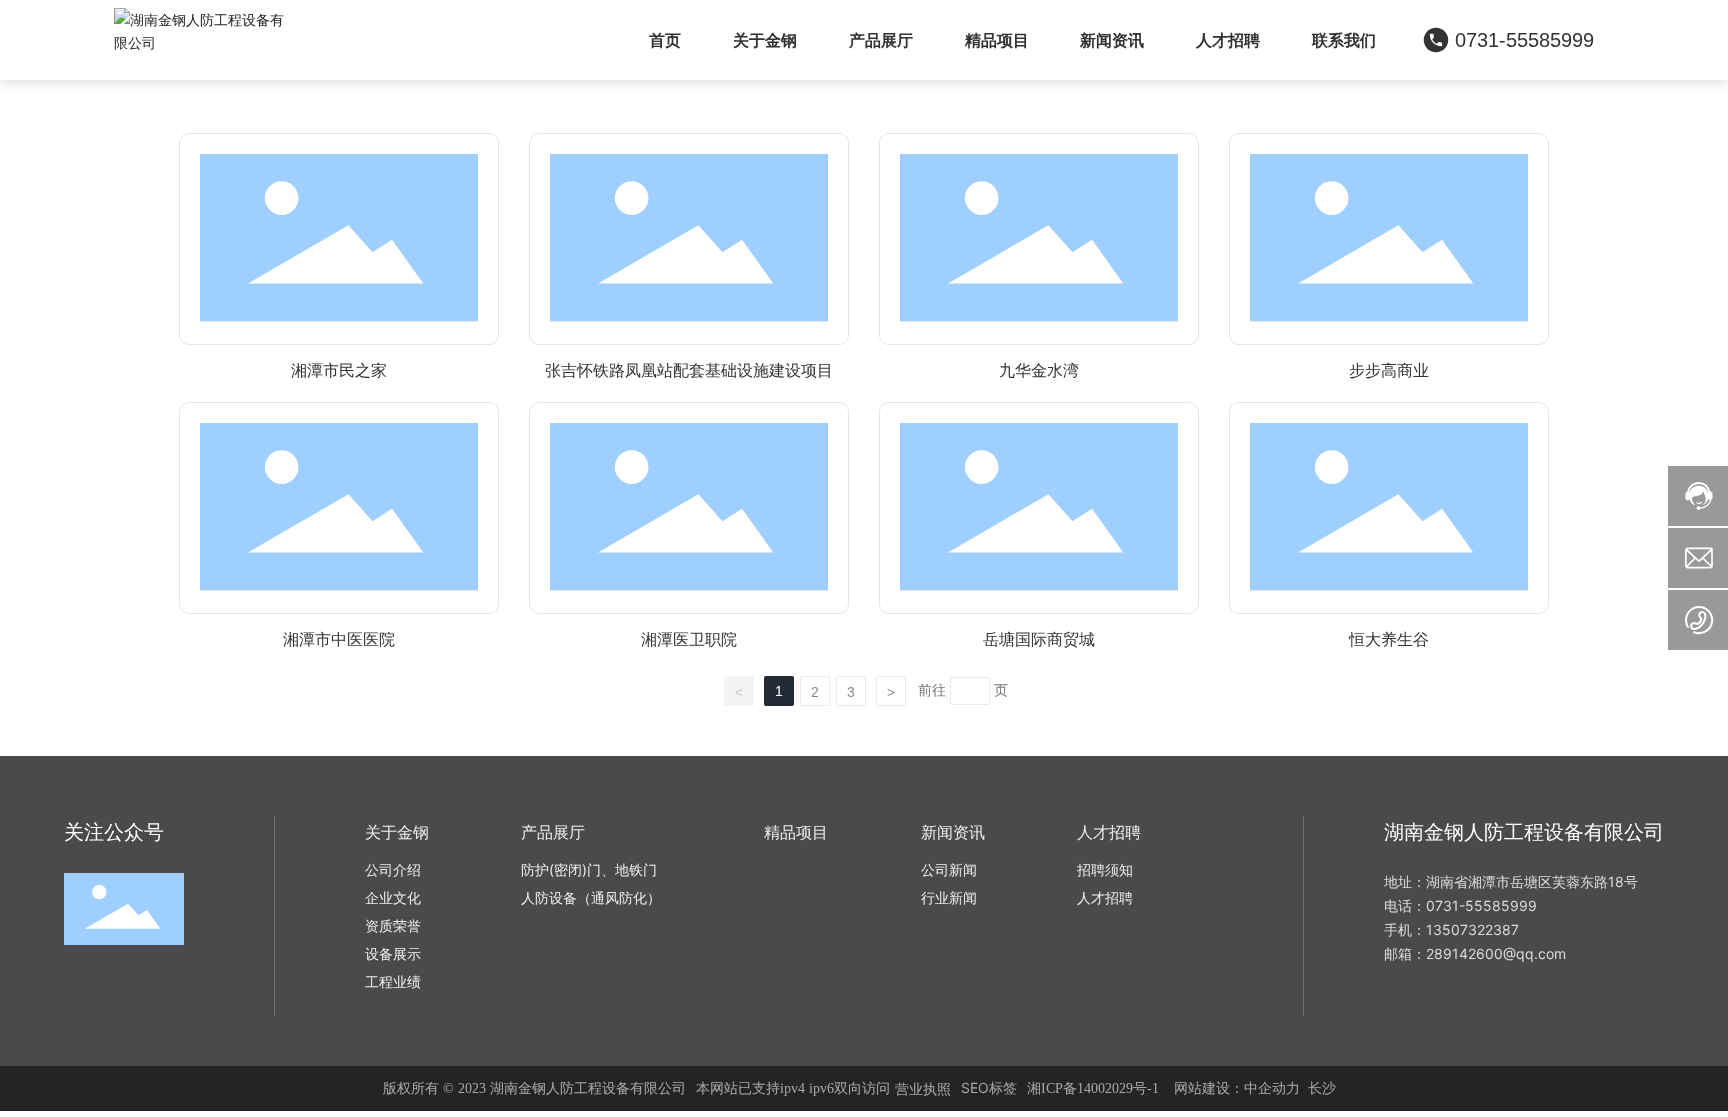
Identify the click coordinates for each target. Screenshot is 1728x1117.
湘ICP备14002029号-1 (1093, 1088)
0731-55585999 (1524, 40)
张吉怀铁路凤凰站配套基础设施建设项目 (689, 370)
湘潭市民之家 (339, 370)
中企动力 (1272, 1087)
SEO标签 (989, 1087)
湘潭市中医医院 (339, 639)
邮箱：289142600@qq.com (1475, 953)
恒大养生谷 (1389, 639)
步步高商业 (1389, 370)
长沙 (1322, 1087)
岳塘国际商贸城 (1039, 639)
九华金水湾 (1039, 370)
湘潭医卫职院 (689, 639)
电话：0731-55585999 (1460, 905)
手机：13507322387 (1451, 929)
